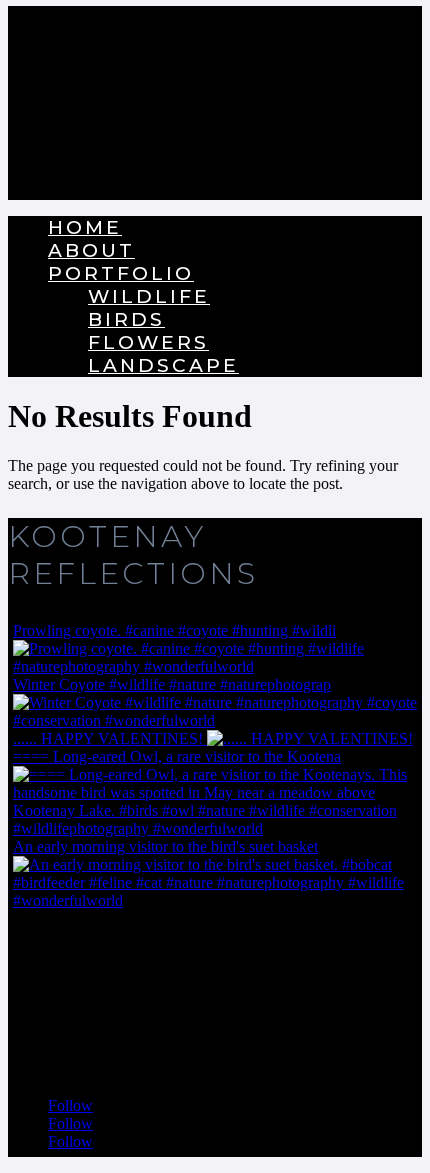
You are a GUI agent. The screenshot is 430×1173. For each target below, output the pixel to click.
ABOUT (91, 250)
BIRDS (126, 319)
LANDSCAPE (163, 365)
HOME (85, 227)
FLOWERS (148, 342)
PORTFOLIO (121, 273)
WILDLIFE (149, 296)
